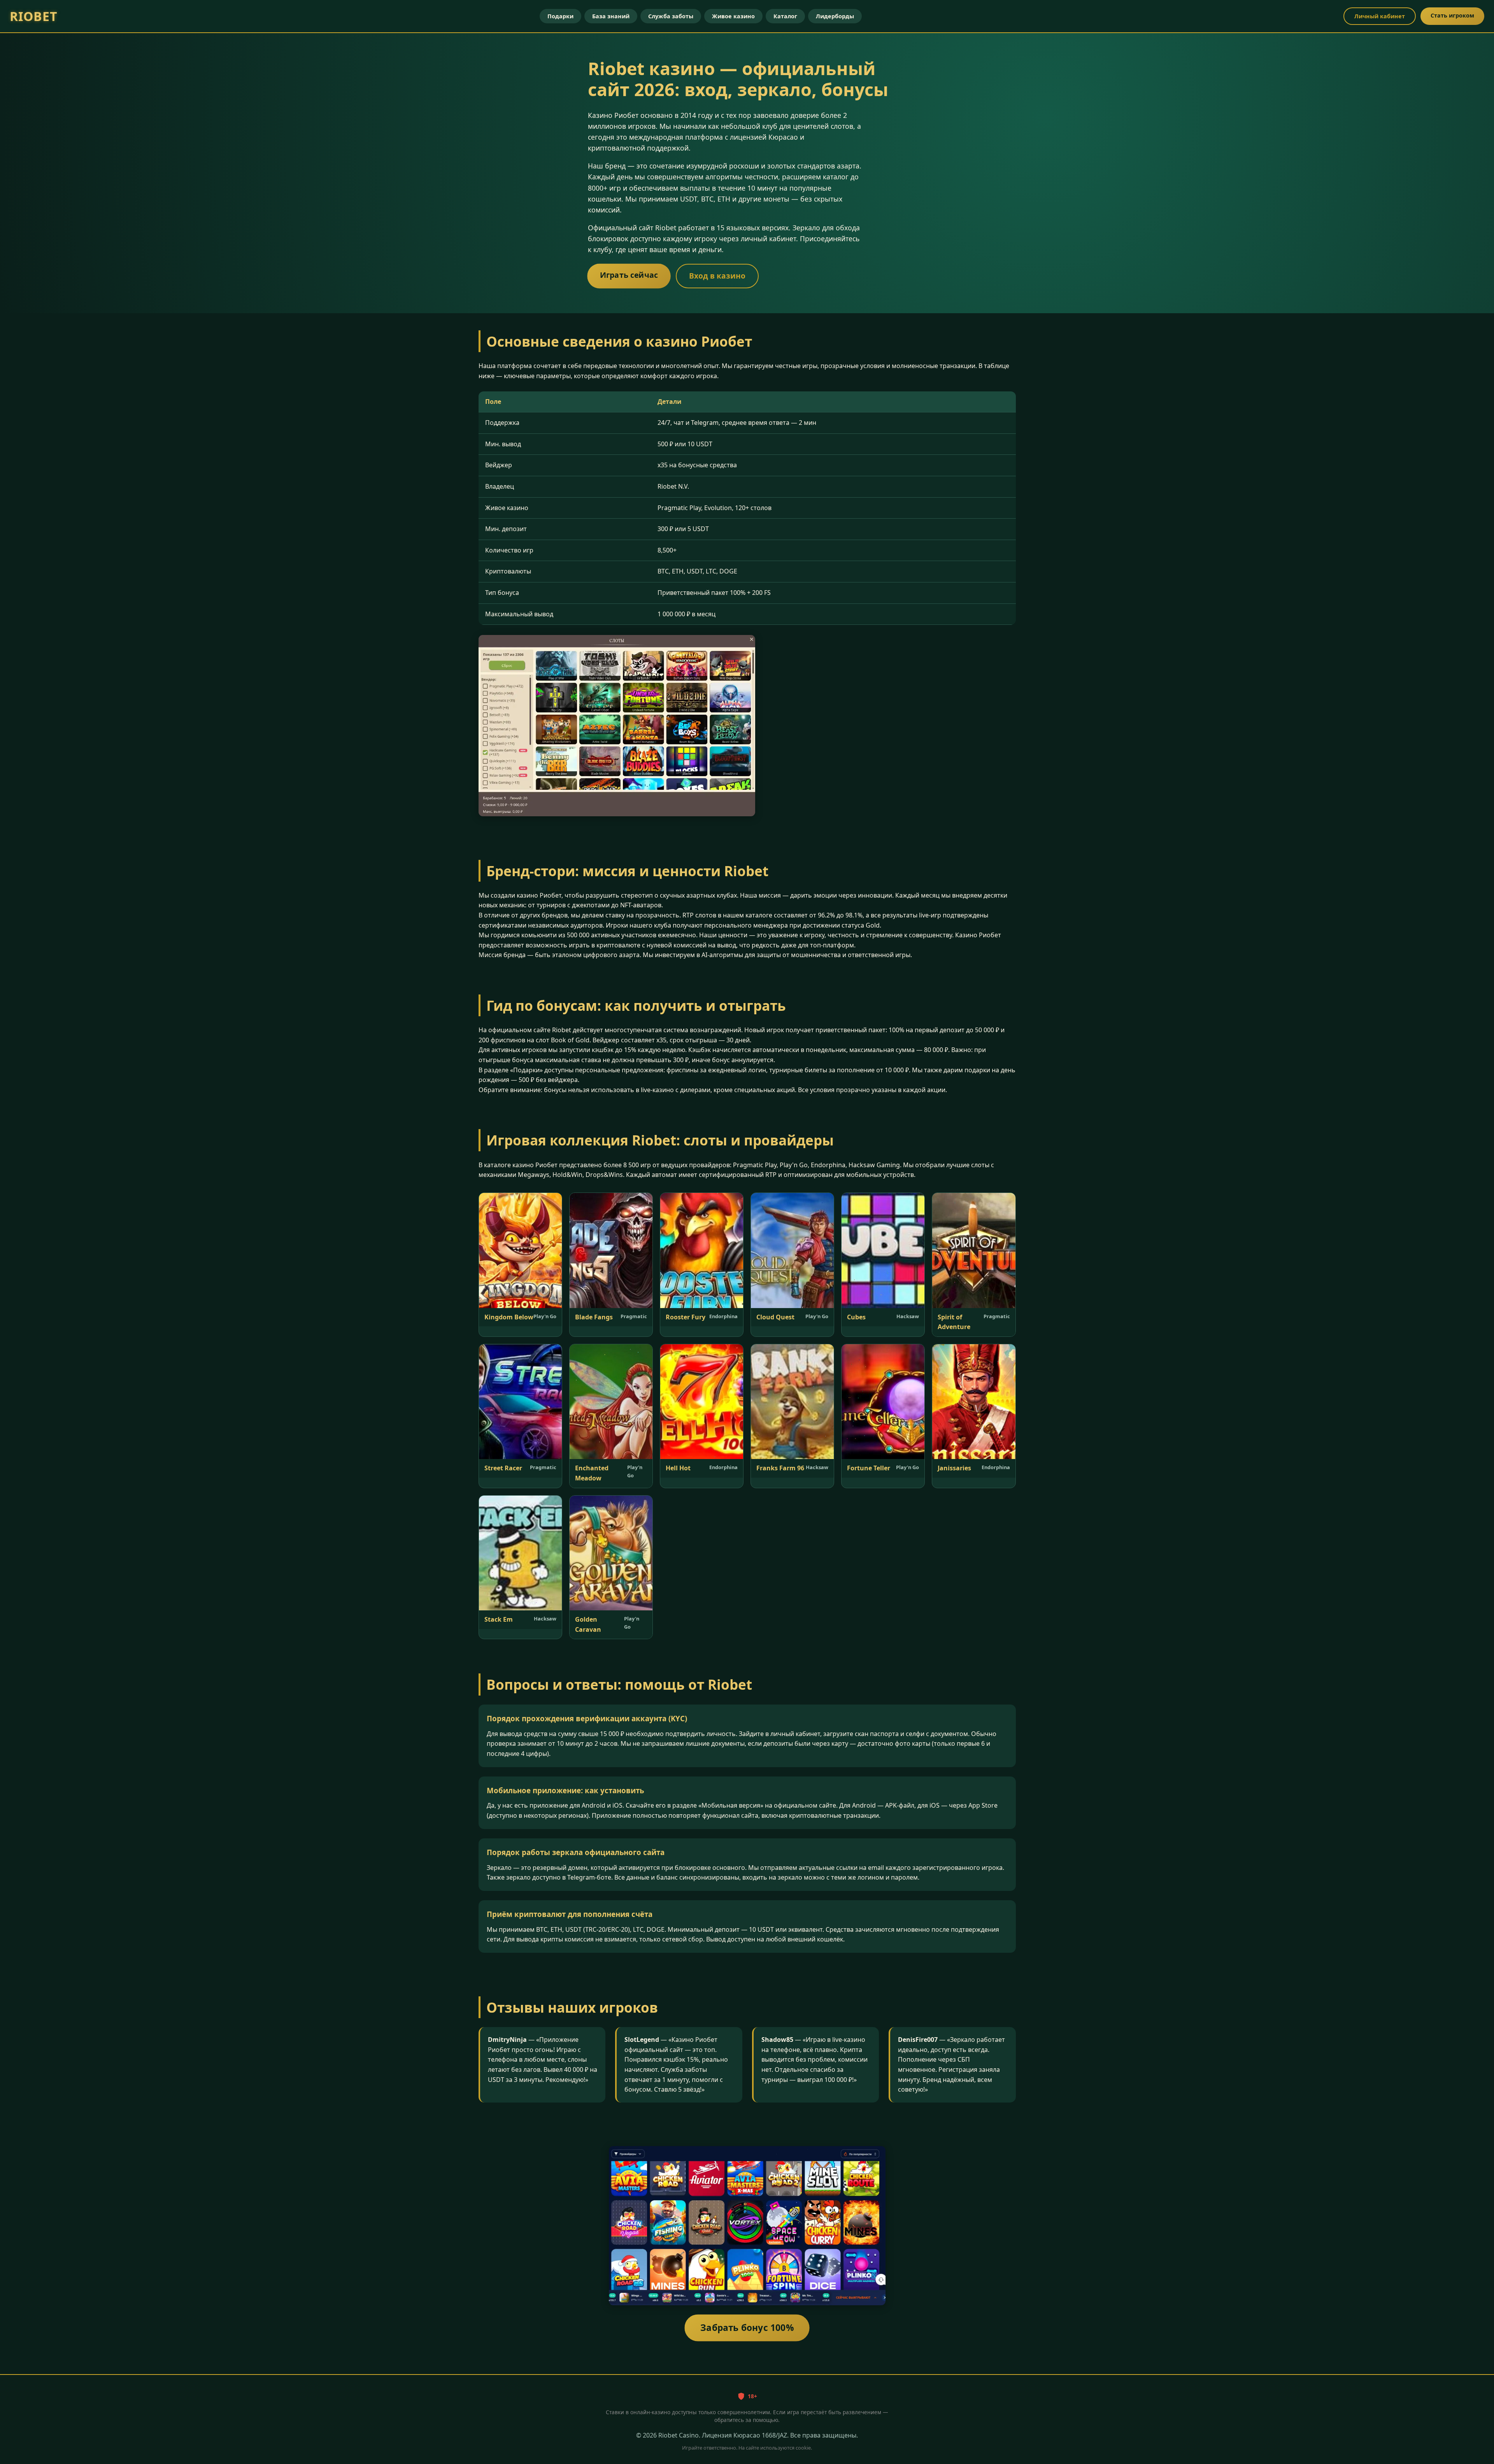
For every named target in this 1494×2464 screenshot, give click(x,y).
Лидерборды (835, 16)
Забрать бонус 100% (747, 2328)
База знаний (611, 16)
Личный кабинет (1380, 16)
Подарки (560, 16)
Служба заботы (671, 16)
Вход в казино (717, 276)
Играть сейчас (629, 275)
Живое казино (733, 16)
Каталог (785, 16)
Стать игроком (1452, 15)
